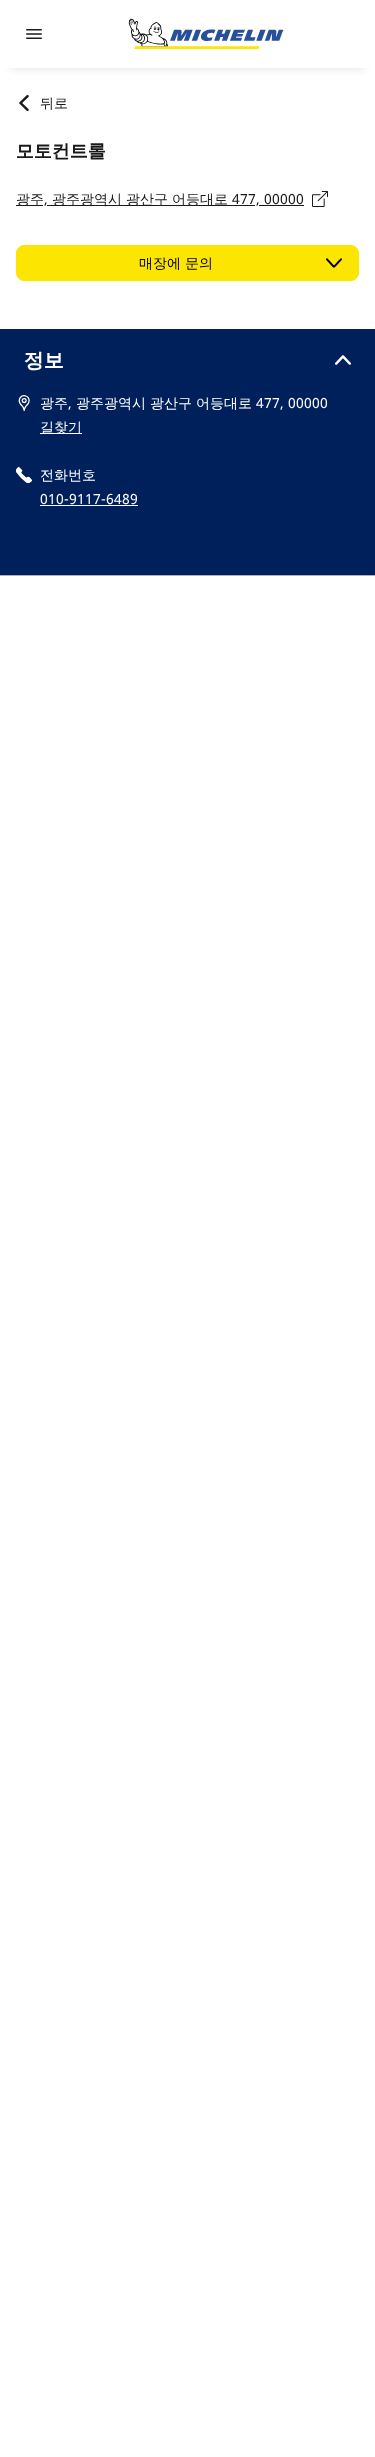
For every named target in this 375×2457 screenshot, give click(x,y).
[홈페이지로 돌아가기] (206, 34)
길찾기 (61, 426)
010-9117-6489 (89, 498)
